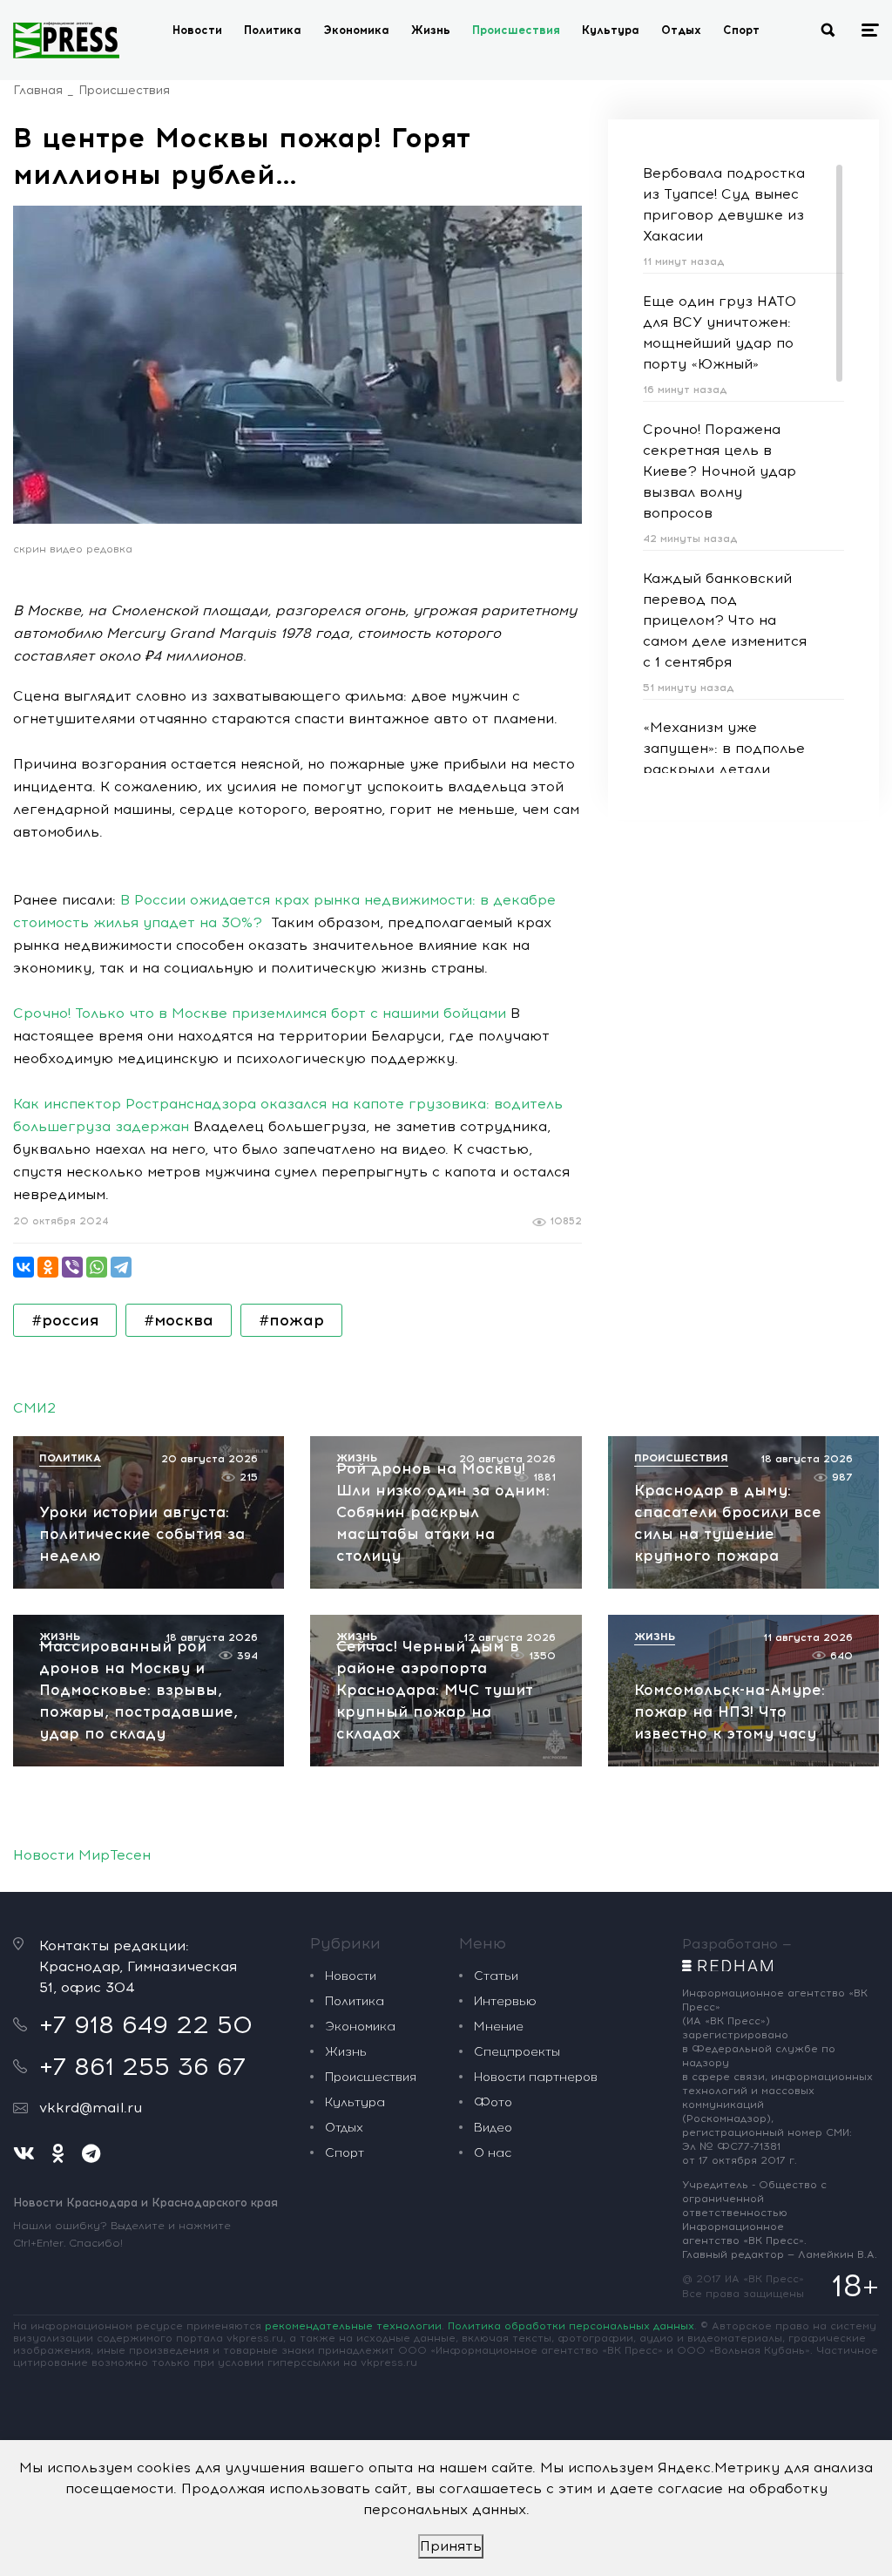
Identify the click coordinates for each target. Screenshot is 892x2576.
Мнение (499, 2027)
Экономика (356, 30)
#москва (179, 1320)
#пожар (291, 1320)
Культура (611, 30)
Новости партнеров (536, 2077)
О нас (493, 2153)
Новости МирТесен (82, 1855)
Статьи (496, 1976)
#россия (65, 1320)
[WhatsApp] (97, 1267)
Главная (38, 90)
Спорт (741, 30)
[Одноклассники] (48, 1267)
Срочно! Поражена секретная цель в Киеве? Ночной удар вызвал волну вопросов (720, 471)
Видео (493, 2128)
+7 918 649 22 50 (146, 2024)
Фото (493, 2102)
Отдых (681, 30)
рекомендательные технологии (353, 2326)
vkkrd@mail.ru (91, 2108)
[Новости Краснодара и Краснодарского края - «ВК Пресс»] (66, 40)
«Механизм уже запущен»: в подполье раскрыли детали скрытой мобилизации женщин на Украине (724, 769)
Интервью (505, 2001)
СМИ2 (34, 1408)
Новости (197, 30)
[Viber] (72, 1267)
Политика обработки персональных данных (571, 2326)
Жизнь (431, 30)
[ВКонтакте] (24, 1267)
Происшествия (516, 30)
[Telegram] (121, 1267)
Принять (451, 2546)
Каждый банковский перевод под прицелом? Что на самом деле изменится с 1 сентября (725, 620)
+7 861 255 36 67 (142, 2066)
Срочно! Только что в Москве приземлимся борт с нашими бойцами (260, 1013)
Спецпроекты (517, 2052)
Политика (273, 30)
